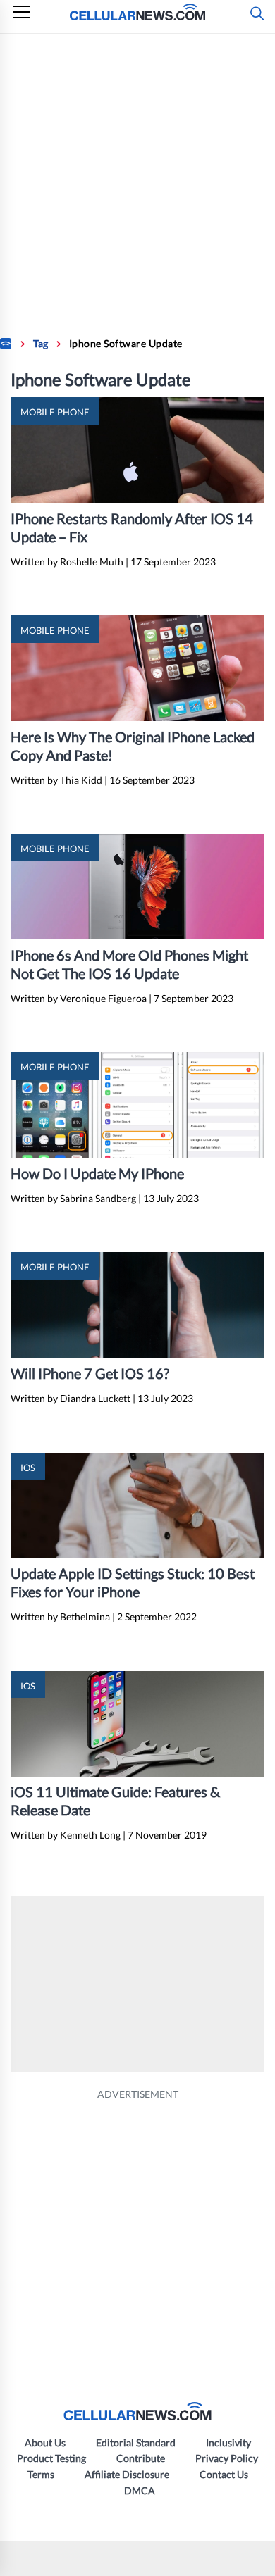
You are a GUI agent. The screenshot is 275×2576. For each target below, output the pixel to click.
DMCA (140, 2490)
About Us (45, 2443)
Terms (41, 2474)
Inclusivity (228, 2443)
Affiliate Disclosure (127, 2474)
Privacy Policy (227, 2458)
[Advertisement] (137, 178)
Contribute (141, 2458)
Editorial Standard (136, 2443)
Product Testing (51, 2458)
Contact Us (224, 2474)
